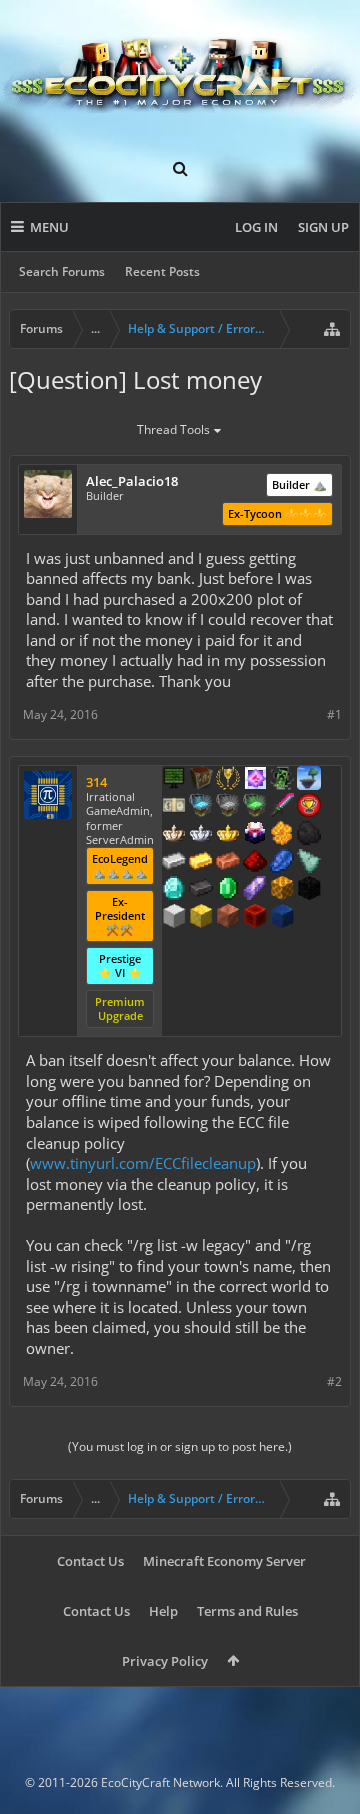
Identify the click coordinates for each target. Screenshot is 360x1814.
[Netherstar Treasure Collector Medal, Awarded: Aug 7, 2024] (228, 807)
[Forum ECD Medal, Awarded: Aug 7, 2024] (174, 807)
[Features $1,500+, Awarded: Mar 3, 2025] (174, 918)
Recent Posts (162, 271)
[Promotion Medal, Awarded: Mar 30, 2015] (201, 780)
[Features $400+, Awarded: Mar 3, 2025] (174, 890)
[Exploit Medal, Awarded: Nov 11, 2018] (174, 780)
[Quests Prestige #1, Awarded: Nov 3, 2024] (255, 835)
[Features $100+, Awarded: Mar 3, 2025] (201, 863)
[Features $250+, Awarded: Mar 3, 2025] (282, 863)
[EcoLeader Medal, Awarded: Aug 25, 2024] (174, 835)
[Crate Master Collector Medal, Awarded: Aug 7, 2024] (282, 807)
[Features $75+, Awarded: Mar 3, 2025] (174, 863)
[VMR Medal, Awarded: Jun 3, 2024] (282, 780)
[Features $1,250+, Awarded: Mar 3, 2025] (309, 890)
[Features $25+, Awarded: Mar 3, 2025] (282, 835)
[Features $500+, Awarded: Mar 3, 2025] (201, 890)
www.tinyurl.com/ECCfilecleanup (143, 1163)
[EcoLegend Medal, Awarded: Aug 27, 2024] (228, 835)
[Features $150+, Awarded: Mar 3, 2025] (228, 863)
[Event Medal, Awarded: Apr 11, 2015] (228, 780)
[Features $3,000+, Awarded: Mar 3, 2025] (255, 918)
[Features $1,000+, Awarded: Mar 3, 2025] (282, 890)
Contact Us (90, 1561)
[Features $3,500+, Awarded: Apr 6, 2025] (282, 918)
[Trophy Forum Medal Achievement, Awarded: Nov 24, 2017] (309, 807)
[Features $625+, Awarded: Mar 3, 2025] (228, 890)
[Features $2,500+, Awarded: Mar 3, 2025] (228, 918)
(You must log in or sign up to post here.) (180, 1446)
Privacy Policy (165, 1661)
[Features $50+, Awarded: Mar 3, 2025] (309, 835)
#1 (334, 714)
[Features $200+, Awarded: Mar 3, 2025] (255, 863)
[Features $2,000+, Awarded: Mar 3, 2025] (201, 918)
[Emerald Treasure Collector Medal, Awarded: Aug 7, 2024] (255, 807)
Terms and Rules (247, 1611)
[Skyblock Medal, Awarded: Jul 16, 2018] (309, 780)
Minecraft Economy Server (224, 1561)
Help (163, 1611)
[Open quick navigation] (332, 329)
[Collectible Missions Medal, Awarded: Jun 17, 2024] (255, 780)
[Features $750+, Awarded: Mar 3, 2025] (255, 890)
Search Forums (62, 271)
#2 (334, 1381)
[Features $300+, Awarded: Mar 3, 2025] (309, 863)
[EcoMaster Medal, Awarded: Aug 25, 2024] (201, 835)
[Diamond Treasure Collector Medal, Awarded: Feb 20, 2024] (201, 807)
